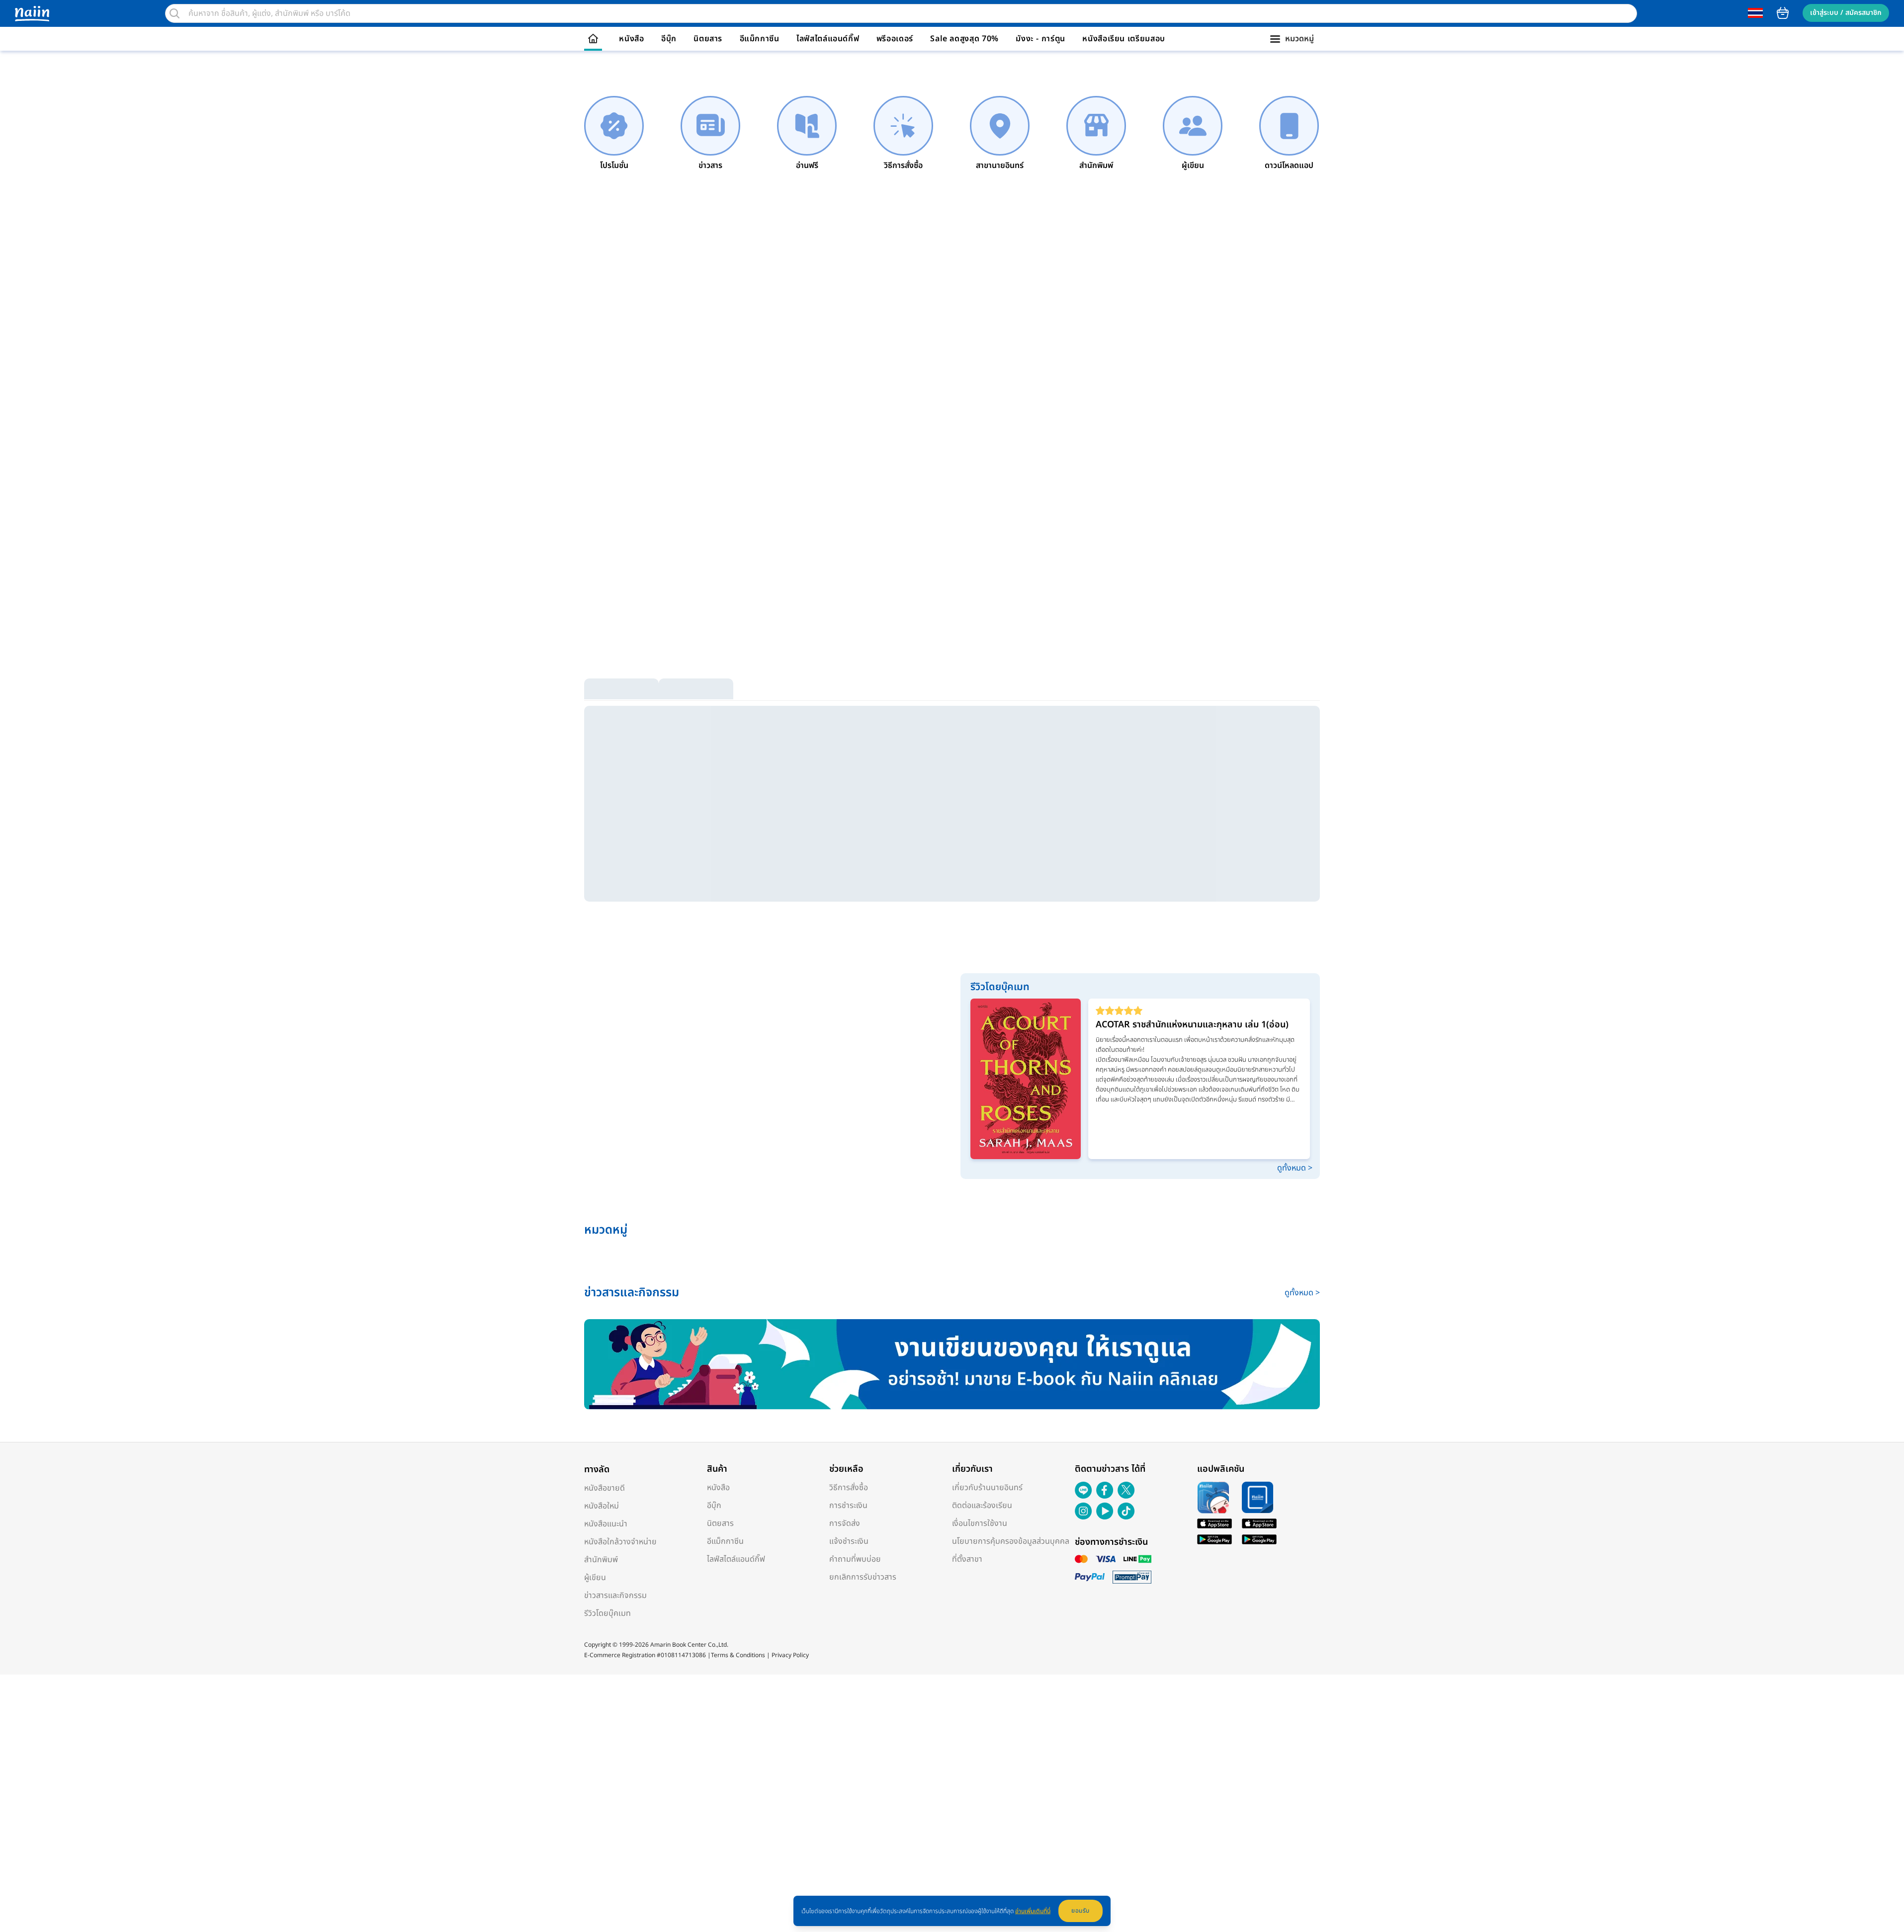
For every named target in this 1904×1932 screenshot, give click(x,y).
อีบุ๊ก (669, 39)
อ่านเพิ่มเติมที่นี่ (1033, 1911)
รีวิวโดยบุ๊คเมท (607, 1613)
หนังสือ (631, 39)
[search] (174, 13)
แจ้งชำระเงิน (849, 1541)
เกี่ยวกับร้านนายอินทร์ (987, 1488)
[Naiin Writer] (952, 1364)
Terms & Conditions (738, 1655)
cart (1783, 13)
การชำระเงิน (848, 1506)
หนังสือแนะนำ (606, 1524)
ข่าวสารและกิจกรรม (615, 1596)
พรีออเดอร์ (895, 39)
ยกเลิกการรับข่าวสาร (863, 1577)
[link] (614, 134)
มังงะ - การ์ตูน (1040, 39)
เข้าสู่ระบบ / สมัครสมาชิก (1846, 13)
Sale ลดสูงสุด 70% (964, 39)
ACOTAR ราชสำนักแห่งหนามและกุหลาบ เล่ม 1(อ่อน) (1192, 1025)
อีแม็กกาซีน (760, 39)
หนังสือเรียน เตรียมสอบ (1124, 39)
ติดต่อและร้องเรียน (982, 1506)
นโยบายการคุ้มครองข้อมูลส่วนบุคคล (1011, 1541)
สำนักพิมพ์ (601, 1560)
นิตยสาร (708, 39)
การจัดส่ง (845, 1523)
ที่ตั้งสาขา (967, 1559)
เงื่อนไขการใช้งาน (980, 1523)
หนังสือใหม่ (602, 1506)
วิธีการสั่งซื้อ (849, 1488)
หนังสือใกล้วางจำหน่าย (620, 1542)
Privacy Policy (790, 1655)
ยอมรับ (1081, 1911)
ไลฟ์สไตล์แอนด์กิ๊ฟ (828, 39)
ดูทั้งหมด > (1295, 1168)
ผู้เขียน (595, 1578)
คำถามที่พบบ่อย (855, 1559)
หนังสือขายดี (605, 1488)
